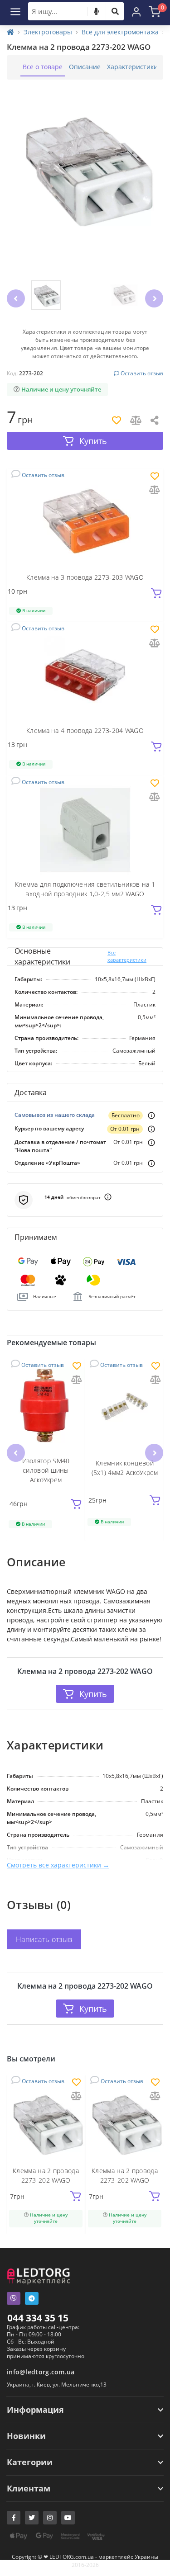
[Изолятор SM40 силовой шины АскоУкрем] (46, 1407)
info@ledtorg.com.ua (41, 2372)
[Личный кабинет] (136, 11)
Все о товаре (43, 67)
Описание (85, 67)
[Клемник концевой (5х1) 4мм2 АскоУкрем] (125, 1407)
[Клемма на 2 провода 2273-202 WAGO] (46, 2122)
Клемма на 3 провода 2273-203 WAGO (85, 577)
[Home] (10, 32)
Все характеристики (127, 956)
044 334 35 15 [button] (38, 2318)
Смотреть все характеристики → (58, 1865)
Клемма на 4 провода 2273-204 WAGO (85, 730)
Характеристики (132, 67)
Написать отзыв (44, 1939)
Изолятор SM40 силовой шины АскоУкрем (46, 1470)
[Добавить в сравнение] (155, 490)
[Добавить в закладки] (155, 477)
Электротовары (48, 32)
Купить (93, 1694)
